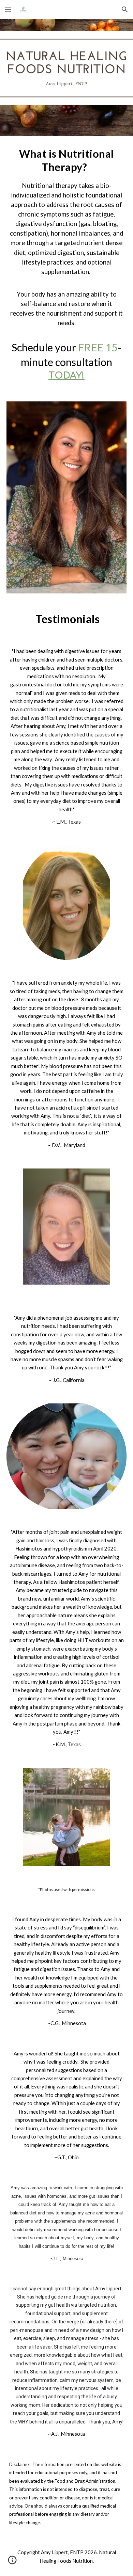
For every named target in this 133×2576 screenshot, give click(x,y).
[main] (66, 265)
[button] (8, 9)
